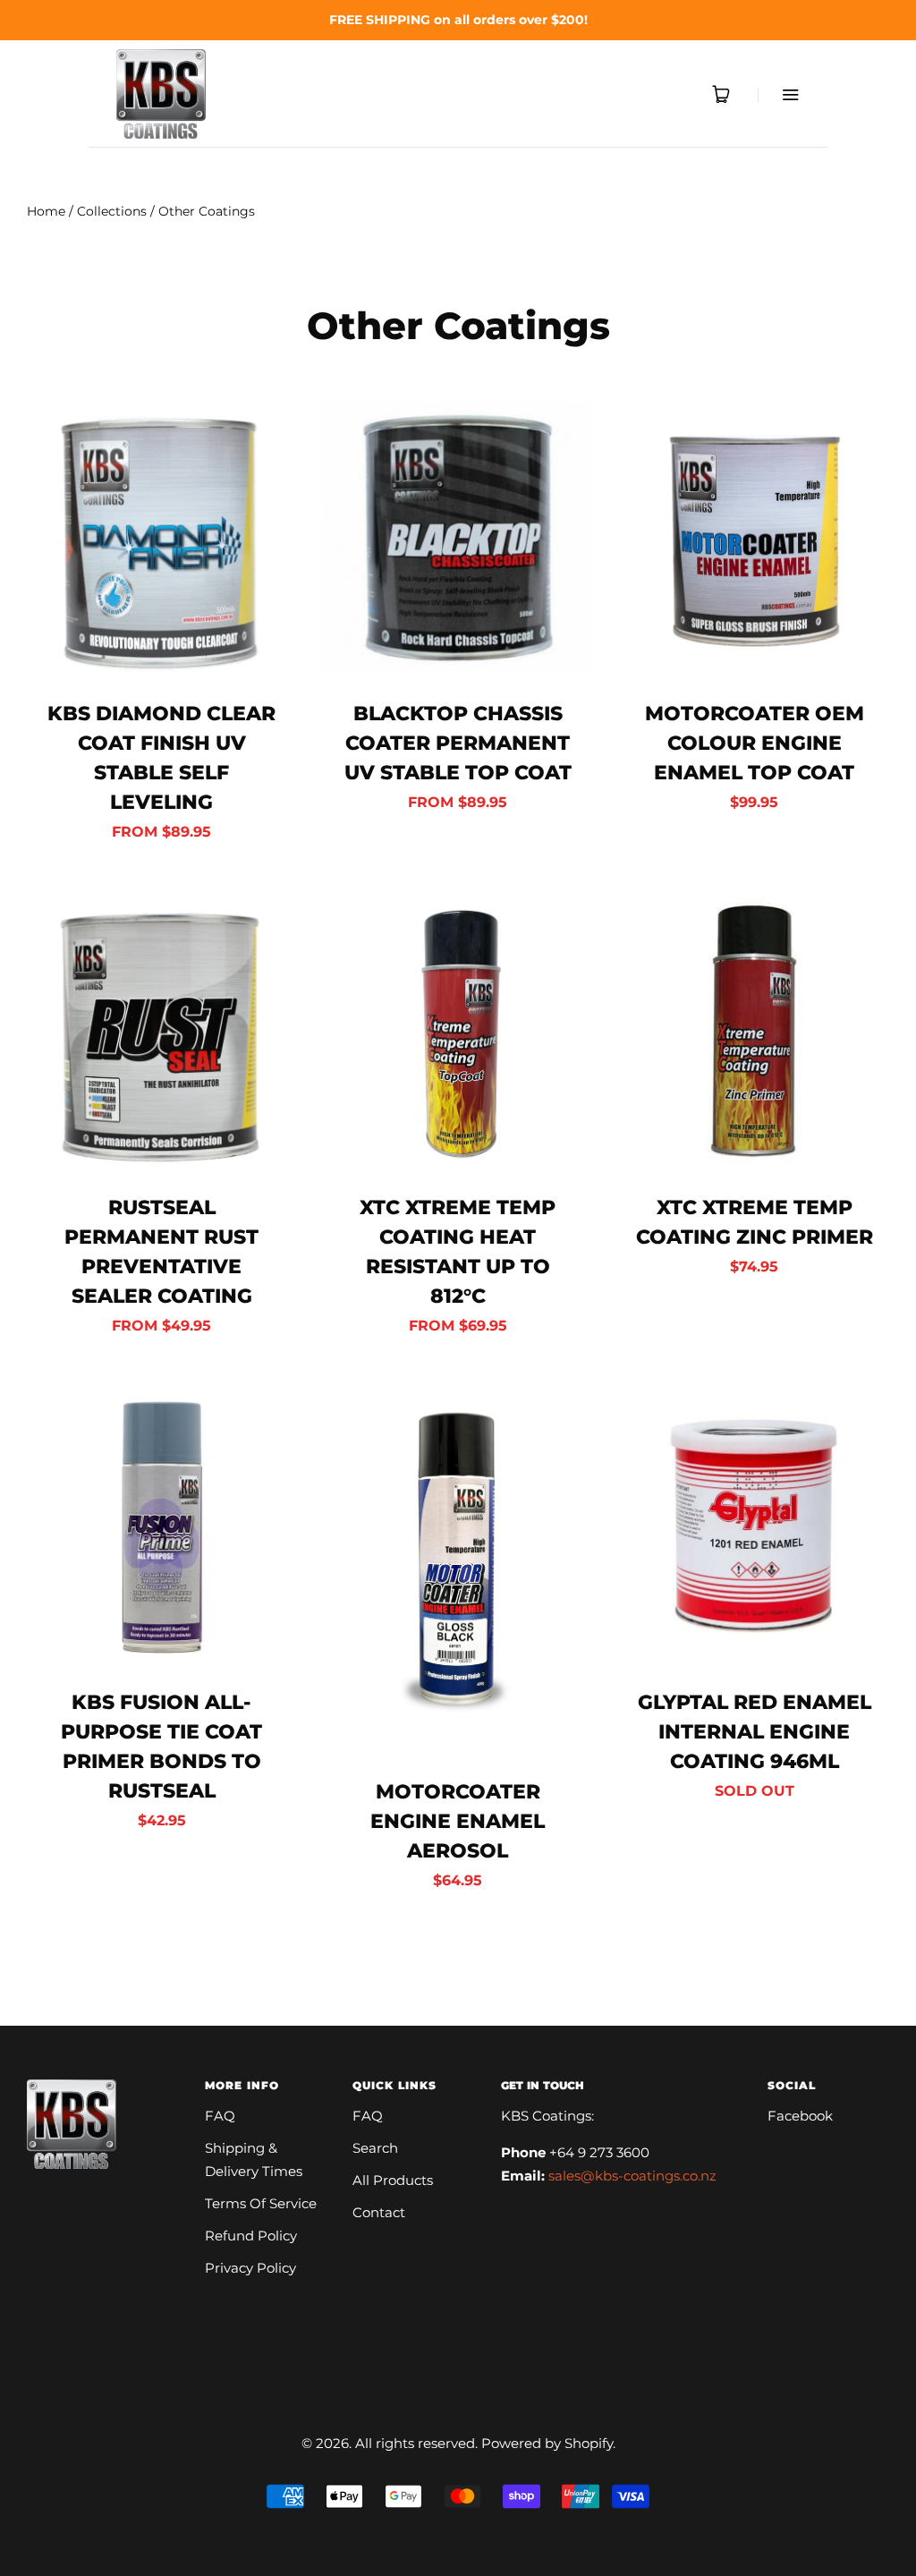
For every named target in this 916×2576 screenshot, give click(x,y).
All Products (393, 2180)
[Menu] (779, 94)
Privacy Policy (250, 2268)
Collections (112, 211)
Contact (379, 2212)
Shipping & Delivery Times (254, 2159)
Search (375, 2148)
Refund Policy (251, 2236)
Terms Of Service (261, 2203)
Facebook (800, 2116)
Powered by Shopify (547, 2443)
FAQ (220, 2116)
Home (46, 211)
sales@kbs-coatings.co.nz (632, 2176)
